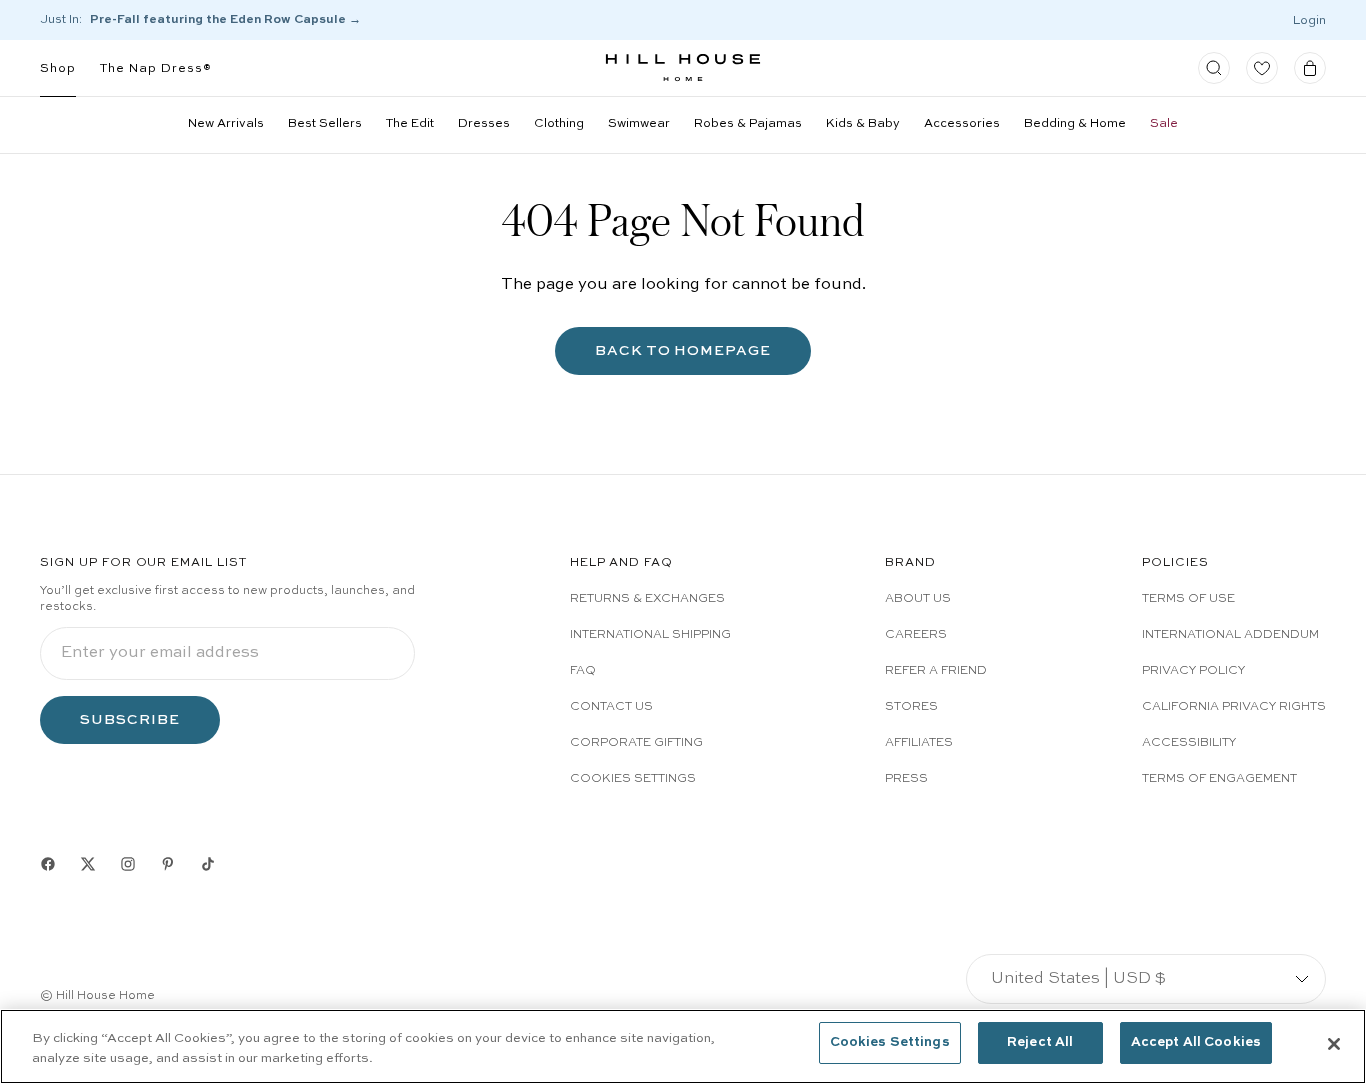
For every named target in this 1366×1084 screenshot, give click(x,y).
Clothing (559, 124)
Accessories (962, 124)
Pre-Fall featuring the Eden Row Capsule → (225, 20)
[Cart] (1310, 68)
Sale (1164, 124)
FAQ (583, 671)
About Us (918, 599)
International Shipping (650, 635)
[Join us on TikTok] (208, 864)
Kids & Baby (863, 124)
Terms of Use (1188, 599)
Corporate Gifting (636, 743)
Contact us (611, 707)
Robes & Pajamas (748, 124)
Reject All (1040, 1042)
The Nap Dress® (156, 69)
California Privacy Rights (1234, 707)
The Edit (410, 124)
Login (1309, 21)
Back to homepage (683, 350)
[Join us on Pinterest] (168, 864)
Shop (58, 69)
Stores (911, 707)
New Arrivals (226, 124)
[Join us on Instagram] (128, 864)
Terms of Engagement (1219, 779)
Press (906, 779)
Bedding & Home (1075, 124)
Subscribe (130, 719)
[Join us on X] (88, 864)
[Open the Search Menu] (1214, 68)
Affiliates (919, 743)
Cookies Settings (633, 779)
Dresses (484, 124)
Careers (916, 635)
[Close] (1334, 1044)
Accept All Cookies (1196, 1042)
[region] (683, 1046)
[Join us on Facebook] (48, 864)
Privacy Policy (1193, 671)
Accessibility (1189, 743)
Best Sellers (325, 124)
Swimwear (639, 124)
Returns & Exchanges (647, 599)
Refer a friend (936, 671)
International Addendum (1230, 635)
